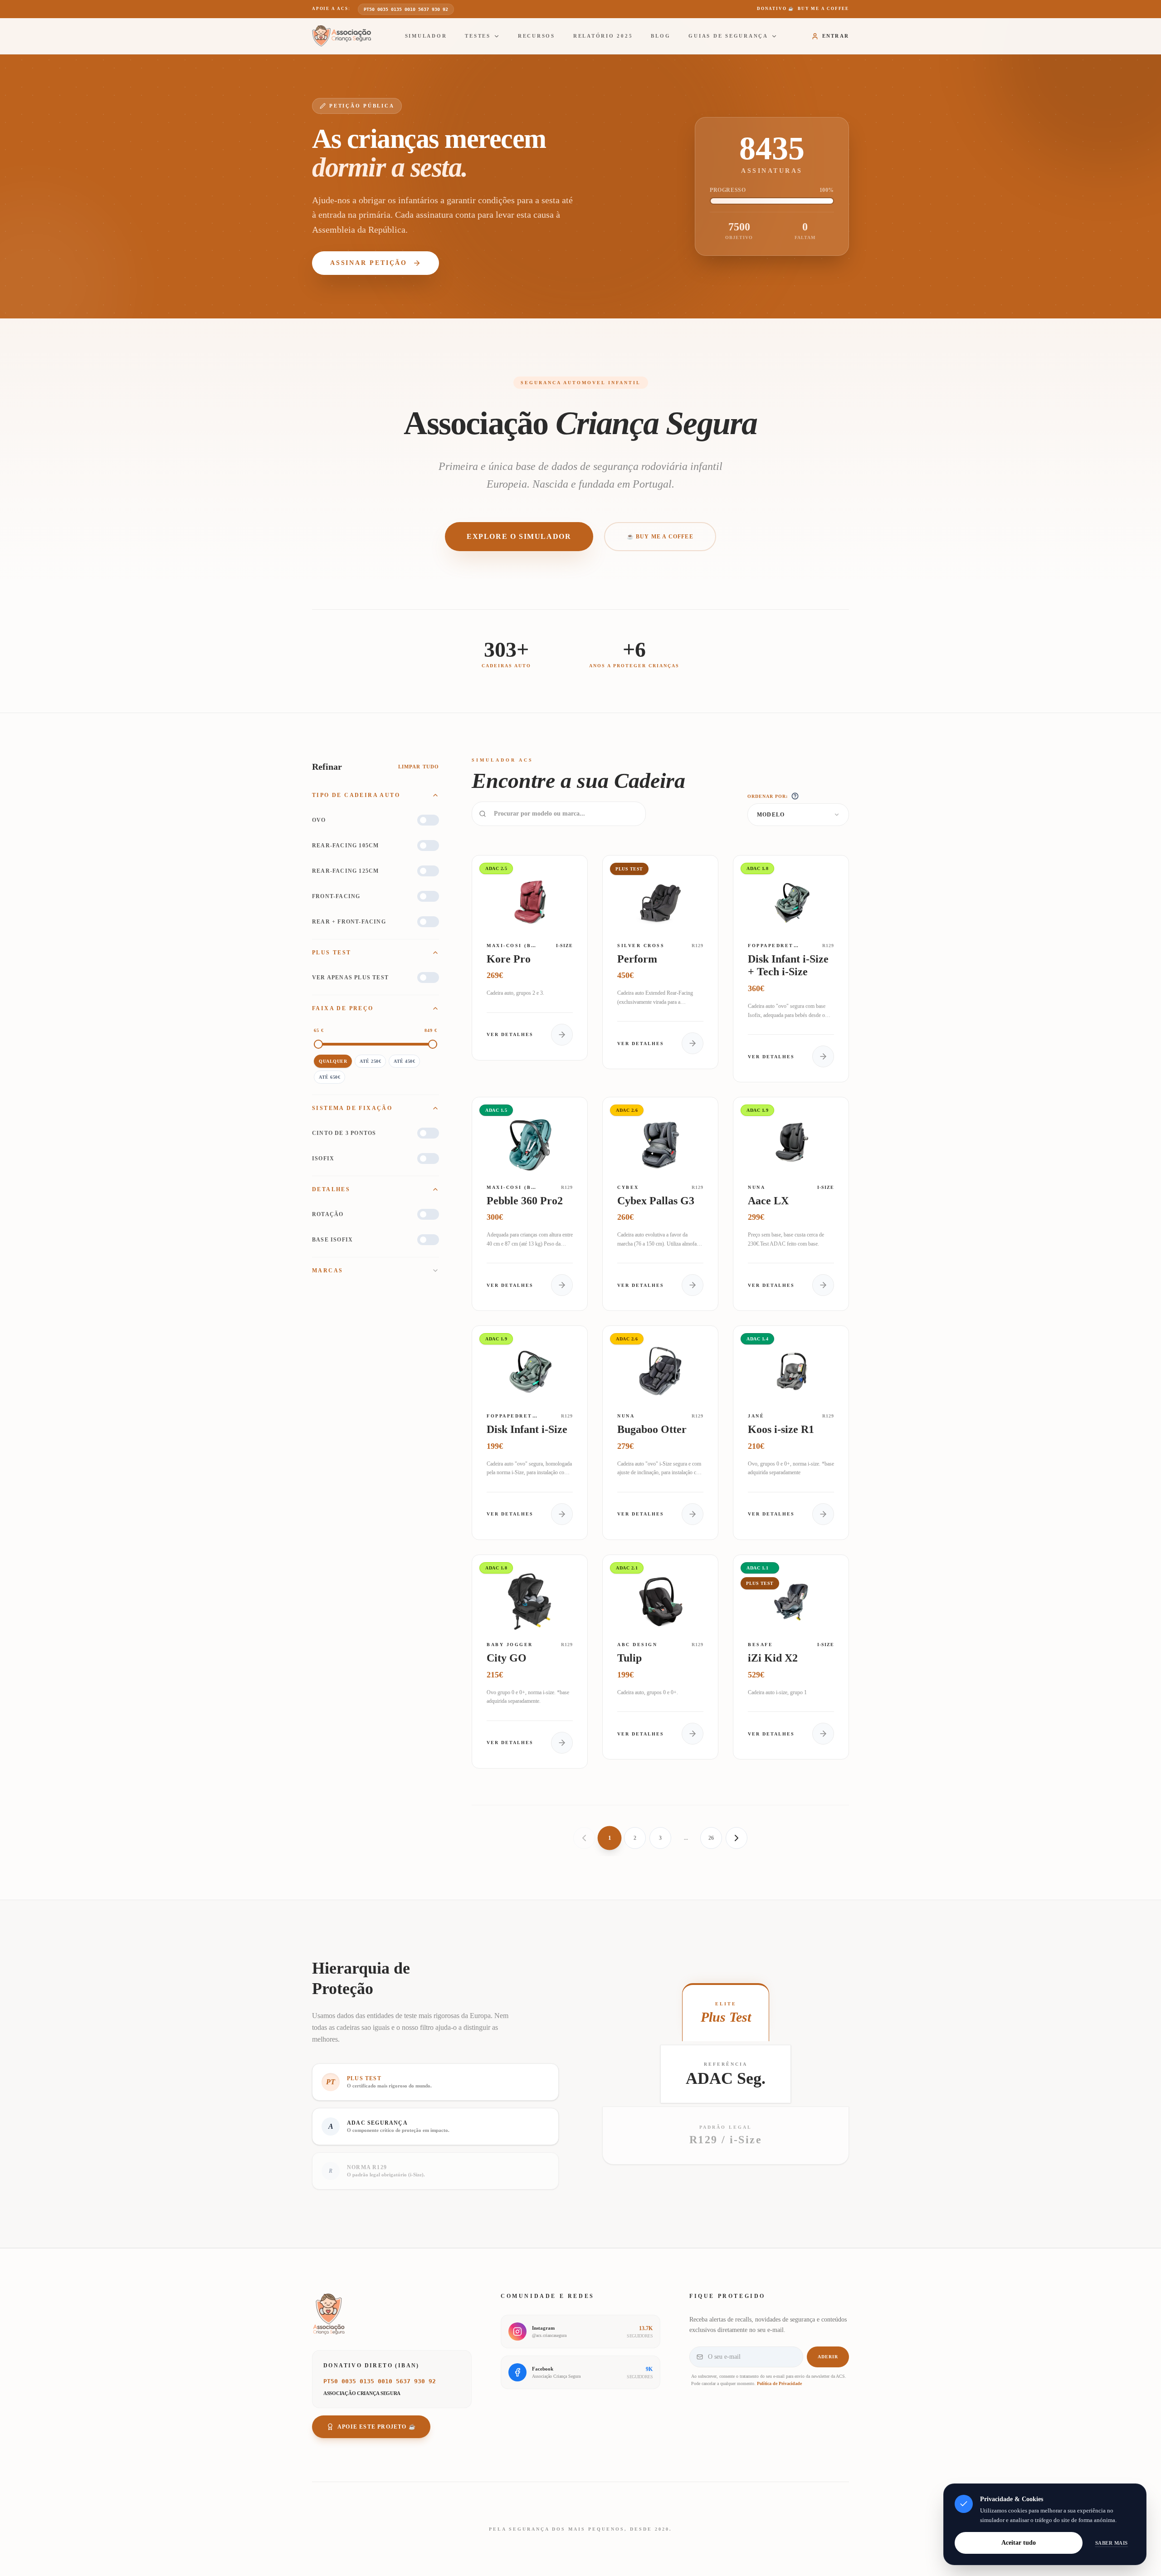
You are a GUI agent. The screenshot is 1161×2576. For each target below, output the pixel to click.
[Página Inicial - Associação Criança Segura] (341, 36)
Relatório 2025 (603, 36)
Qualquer (333, 1061)
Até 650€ (329, 1077)
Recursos (537, 36)
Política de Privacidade (779, 2383)
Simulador (426, 36)
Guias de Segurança (728, 36)
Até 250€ (370, 1061)
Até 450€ (404, 1061)
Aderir (828, 2357)
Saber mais (1112, 2543)
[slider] (318, 1044)
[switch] (428, 820)
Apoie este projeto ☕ (377, 2427)
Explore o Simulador (519, 536)
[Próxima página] (737, 1838)
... (686, 1838)
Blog (661, 36)
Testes (478, 36)
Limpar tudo (419, 767)
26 (711, 1838)
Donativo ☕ (803, 9)
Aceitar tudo (1019, 2543)
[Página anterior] (584, 1838)
